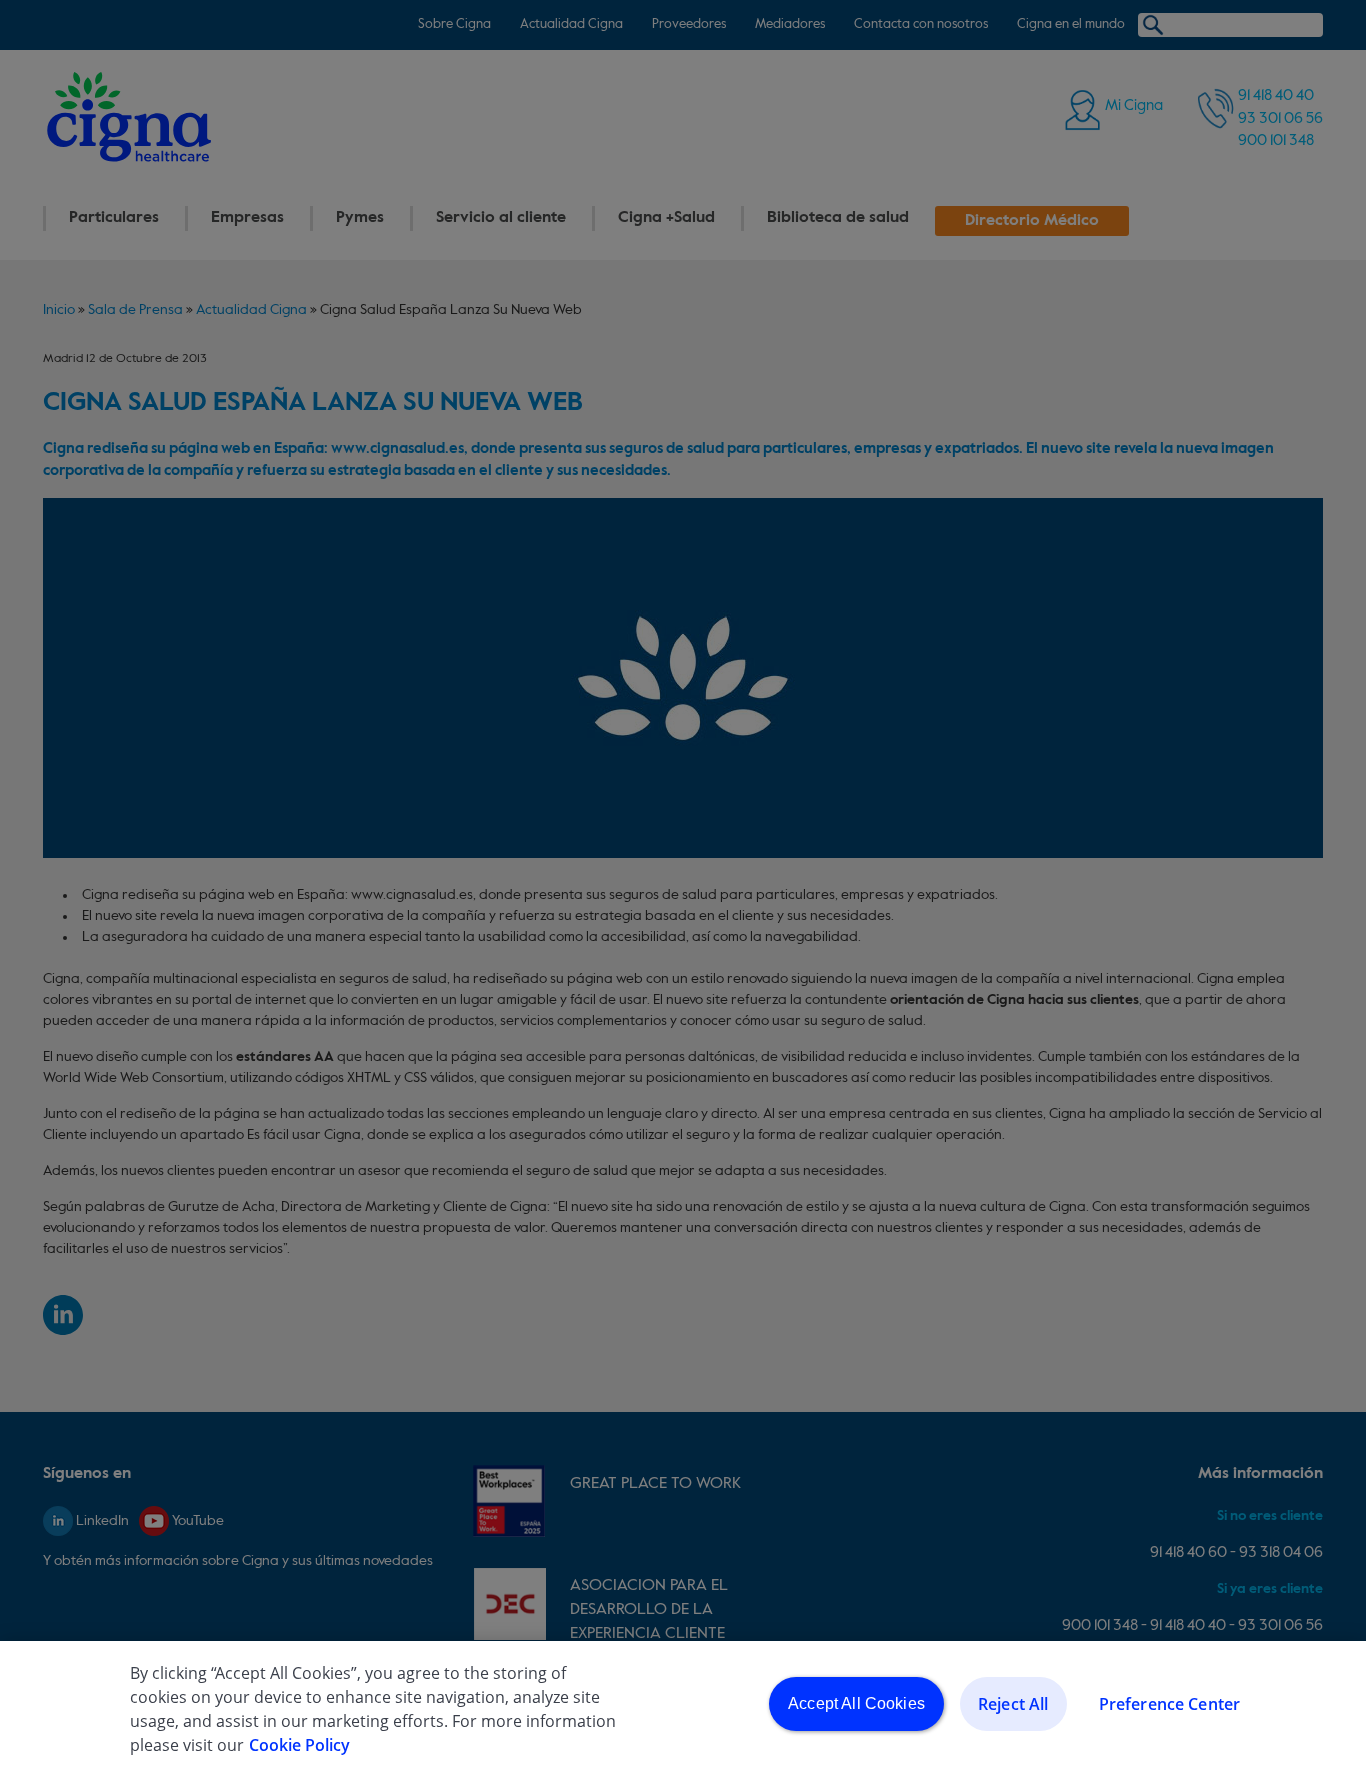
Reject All (1013, 1704)
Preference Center (1170, 1704)
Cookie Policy (299, 1745)
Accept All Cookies (856, 1703)
